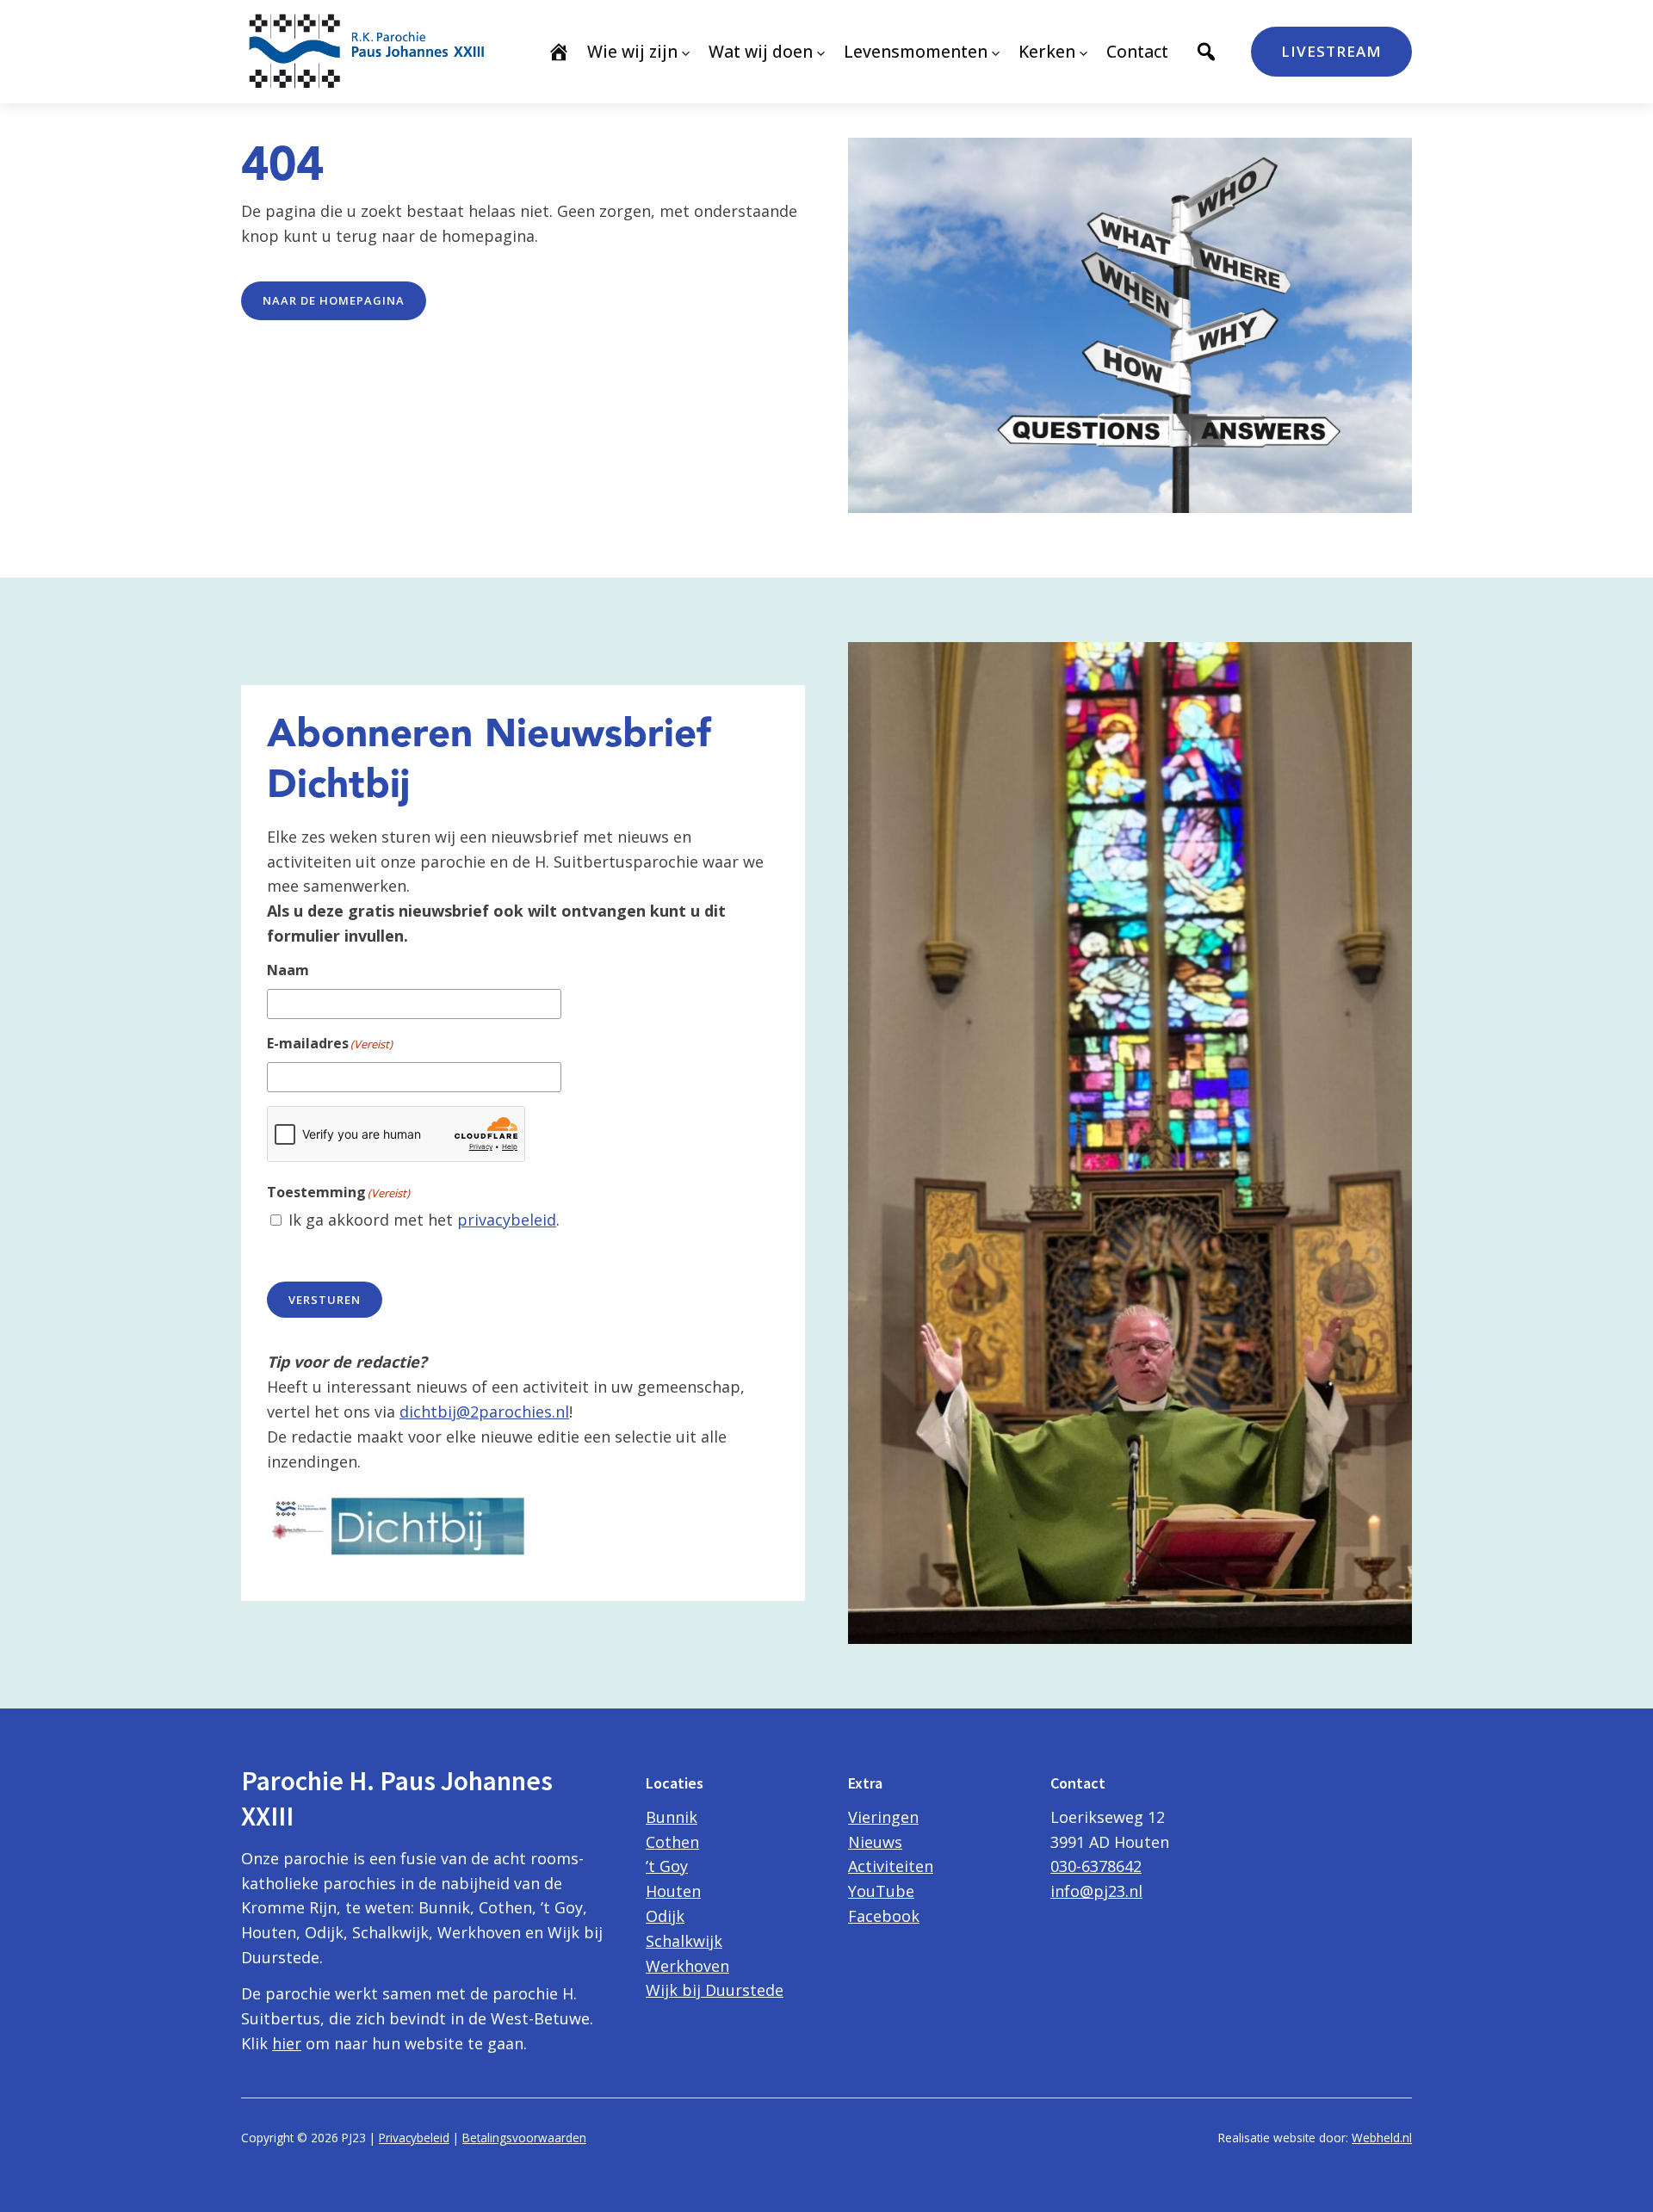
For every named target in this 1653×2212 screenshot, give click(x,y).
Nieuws (875, 1842)
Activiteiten (891, 1866)
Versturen (325, 1300)
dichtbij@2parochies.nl (484, 1412)
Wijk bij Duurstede (715, 1990)
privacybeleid (507, 1220)
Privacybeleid (414, 2138)
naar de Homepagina (334, 300)
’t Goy (667, 1866)
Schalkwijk (684, 1941)
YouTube (881, 1891)
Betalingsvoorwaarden (524, 2138)
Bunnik (672, 1817)
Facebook (884, 1916)
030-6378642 (1096, 1866)
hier (287, 2043)
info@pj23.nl (1096, 1891)
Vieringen (883, 1817)
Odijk (665, 1916)
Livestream (1331, 51)
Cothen (672, 1842)
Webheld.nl (1382, 2138)
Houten (673, 1891)
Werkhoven (687, 1966)
